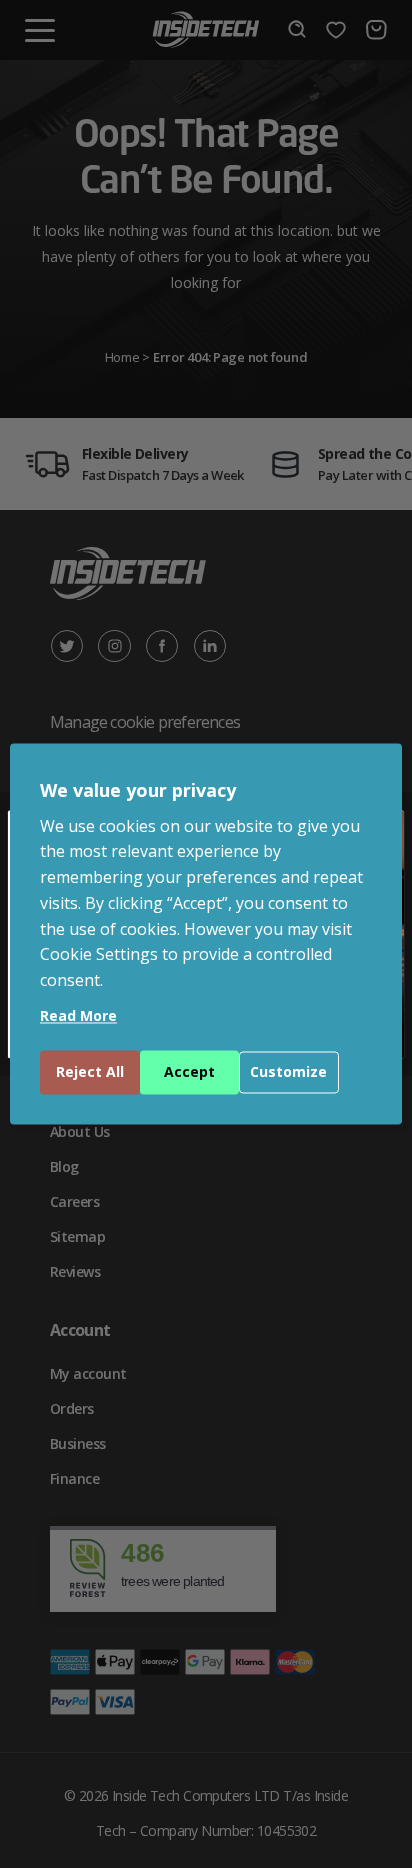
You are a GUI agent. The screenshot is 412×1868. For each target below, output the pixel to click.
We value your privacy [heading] (138, 790)
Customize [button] (288, 1072)
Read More (78, 1016)
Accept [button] (189, 1072)
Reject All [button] (90, 1072)
